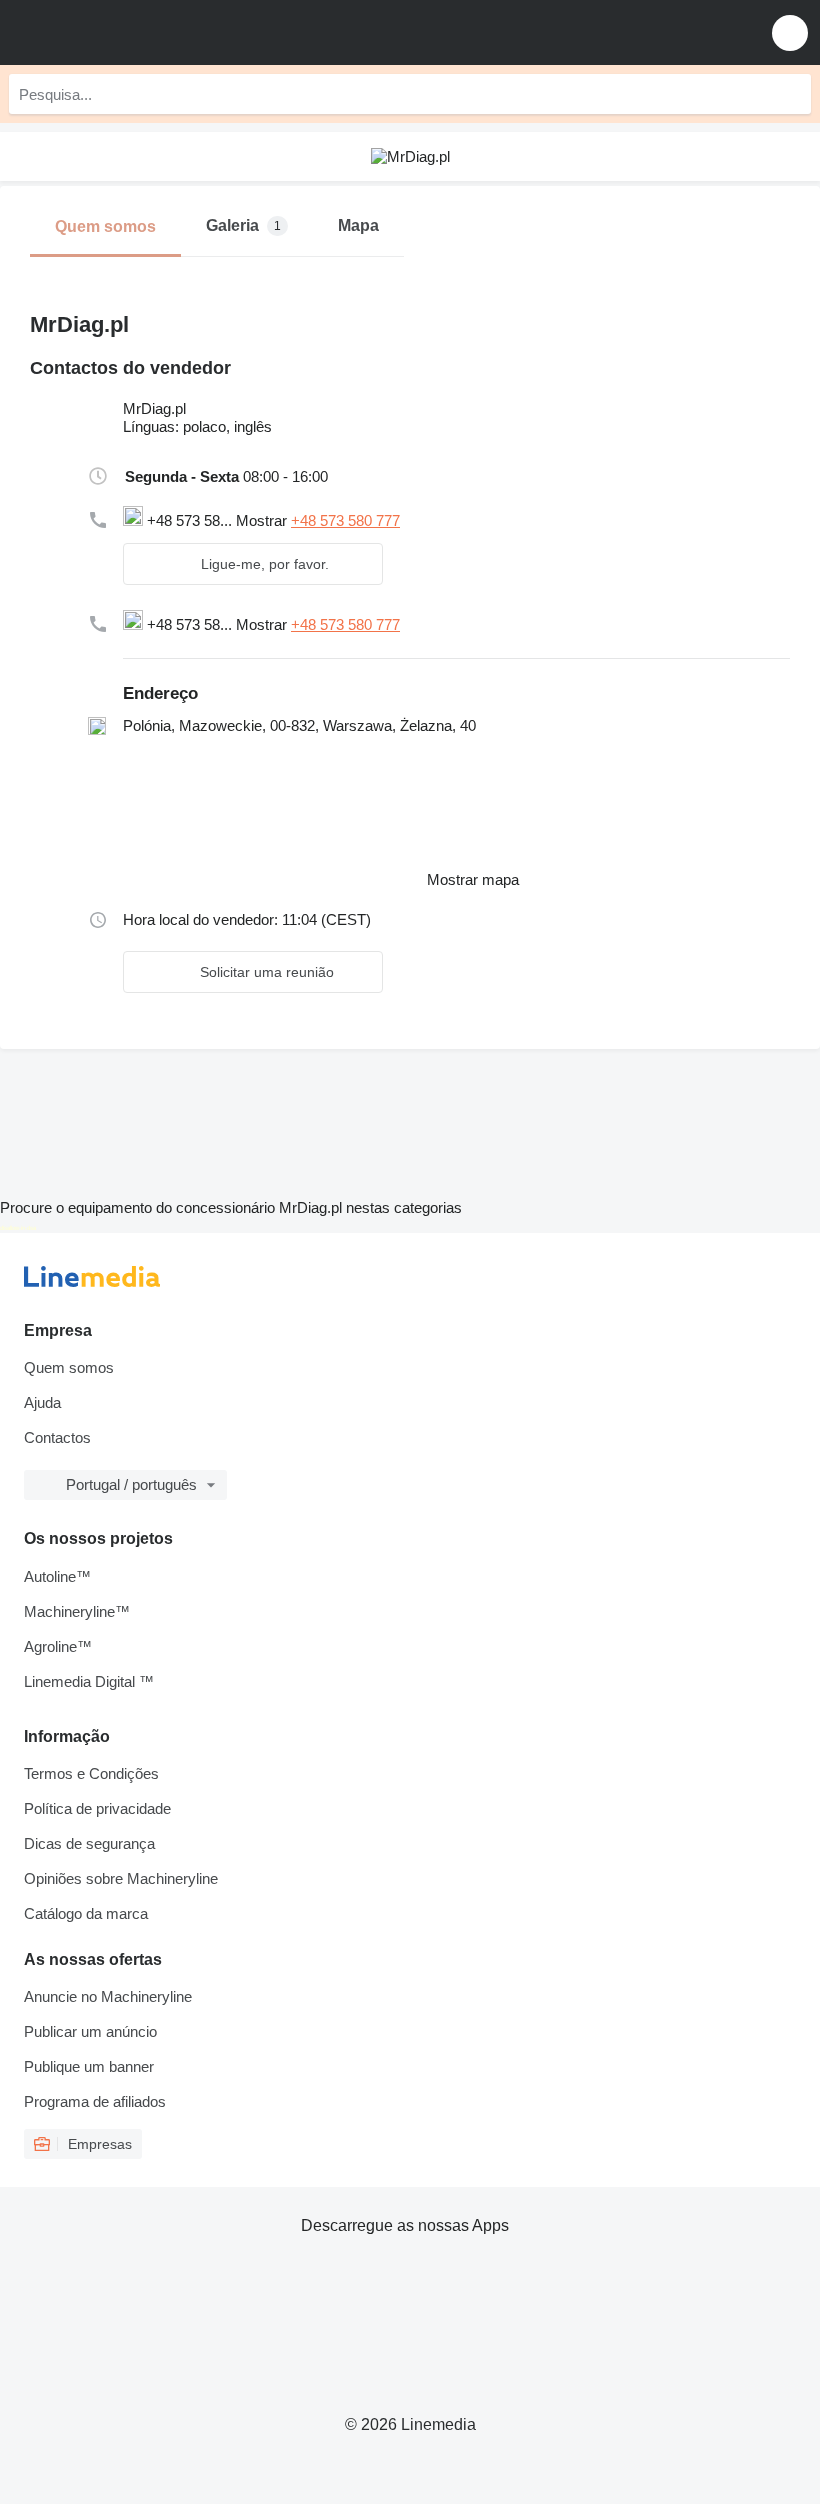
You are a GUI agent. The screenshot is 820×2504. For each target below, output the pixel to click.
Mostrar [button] (263, 520)
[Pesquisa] (791, 94)
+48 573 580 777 (345, 520)
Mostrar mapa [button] (473, 879)
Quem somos (69, 1367)
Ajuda (42, 1402)
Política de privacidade (97, 1808)
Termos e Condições (91, 1773)
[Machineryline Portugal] (139, 32)
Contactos (57, 1437)
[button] (790, 32)
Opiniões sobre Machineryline (121, 1878)
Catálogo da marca (86, 1913)
